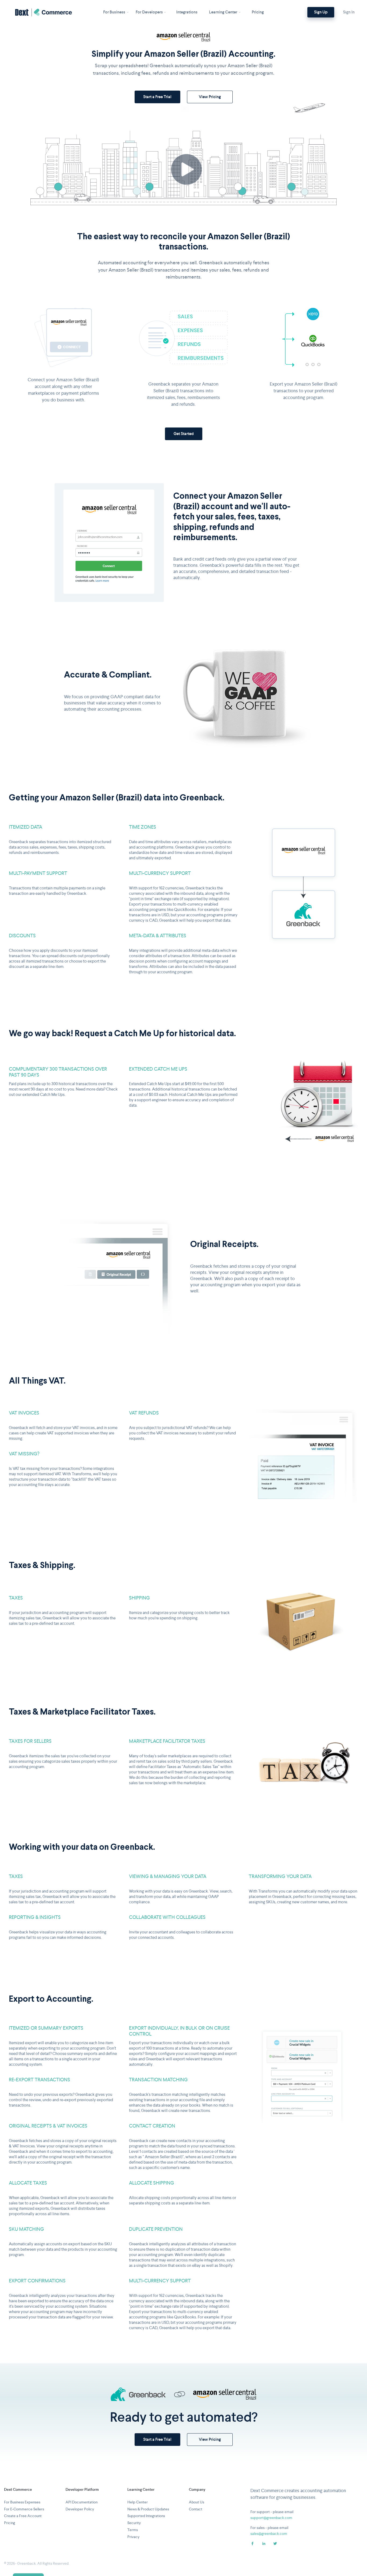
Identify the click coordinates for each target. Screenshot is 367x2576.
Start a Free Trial (157, 97)
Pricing (10, 2523)
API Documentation (82, 2502)
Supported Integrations (146, 2516)
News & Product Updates (148, 2509)
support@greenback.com (271, 2518)
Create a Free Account (23, 2516)
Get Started (184, 434)
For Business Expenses (22, 2502)
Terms (133, 2530)
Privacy (133, 2537)
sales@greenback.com (269, 2534)
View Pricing (210, 97)
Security (134, 2523)
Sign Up (321, 12)
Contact (196, 2509)
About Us (197, 2502)
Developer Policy (80, 2509)
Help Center (138, 2502)
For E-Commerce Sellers (24, 2509)
